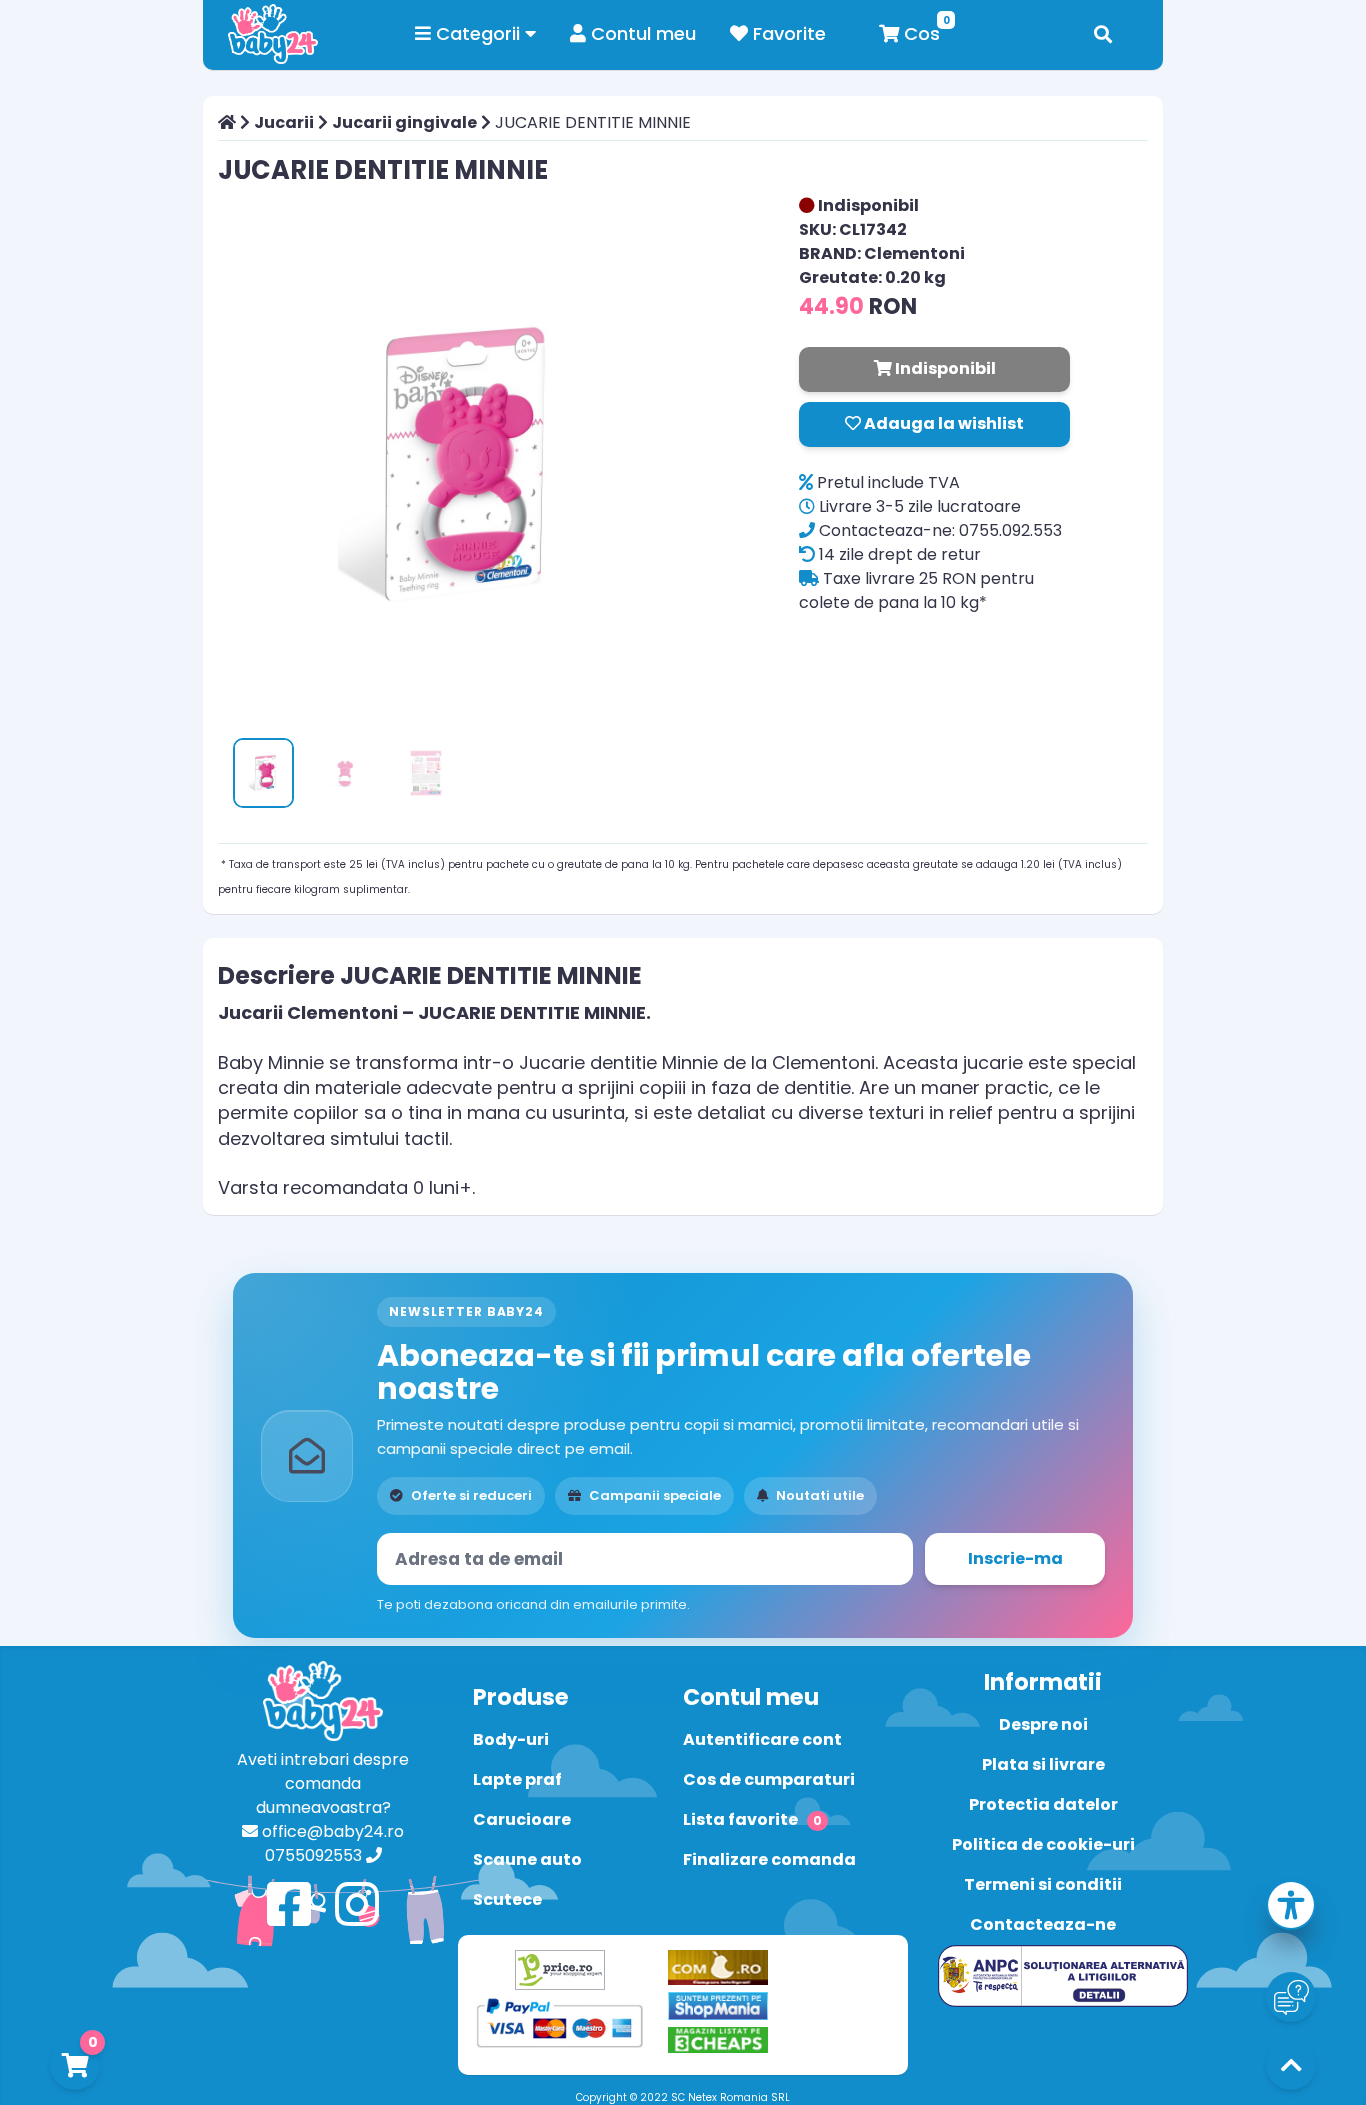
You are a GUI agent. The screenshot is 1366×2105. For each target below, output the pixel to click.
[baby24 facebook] (289, 1905)
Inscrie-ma (1015, 1558)
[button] (1291, 1908)
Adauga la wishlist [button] (942, 423)
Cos (919, 33)
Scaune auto (527, 1859)
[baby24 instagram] (357, 1905)
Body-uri (511, 1739)
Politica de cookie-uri (1043, 1844)
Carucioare (522, 1819)
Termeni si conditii (1043, 1884)
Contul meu (641, 33)
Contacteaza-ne (1043, 1924)
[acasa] (227, 122)
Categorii (478, 33)
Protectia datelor (1043, 1804)
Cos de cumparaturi (769, 1779)
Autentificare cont (762, 1739)
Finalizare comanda (769, 1859)
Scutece (507, 1899)
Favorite (787, 33)
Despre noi (1043, 1724)
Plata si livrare (1043, 1764)
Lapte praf (517, 1779)
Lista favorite (752, 1819)
